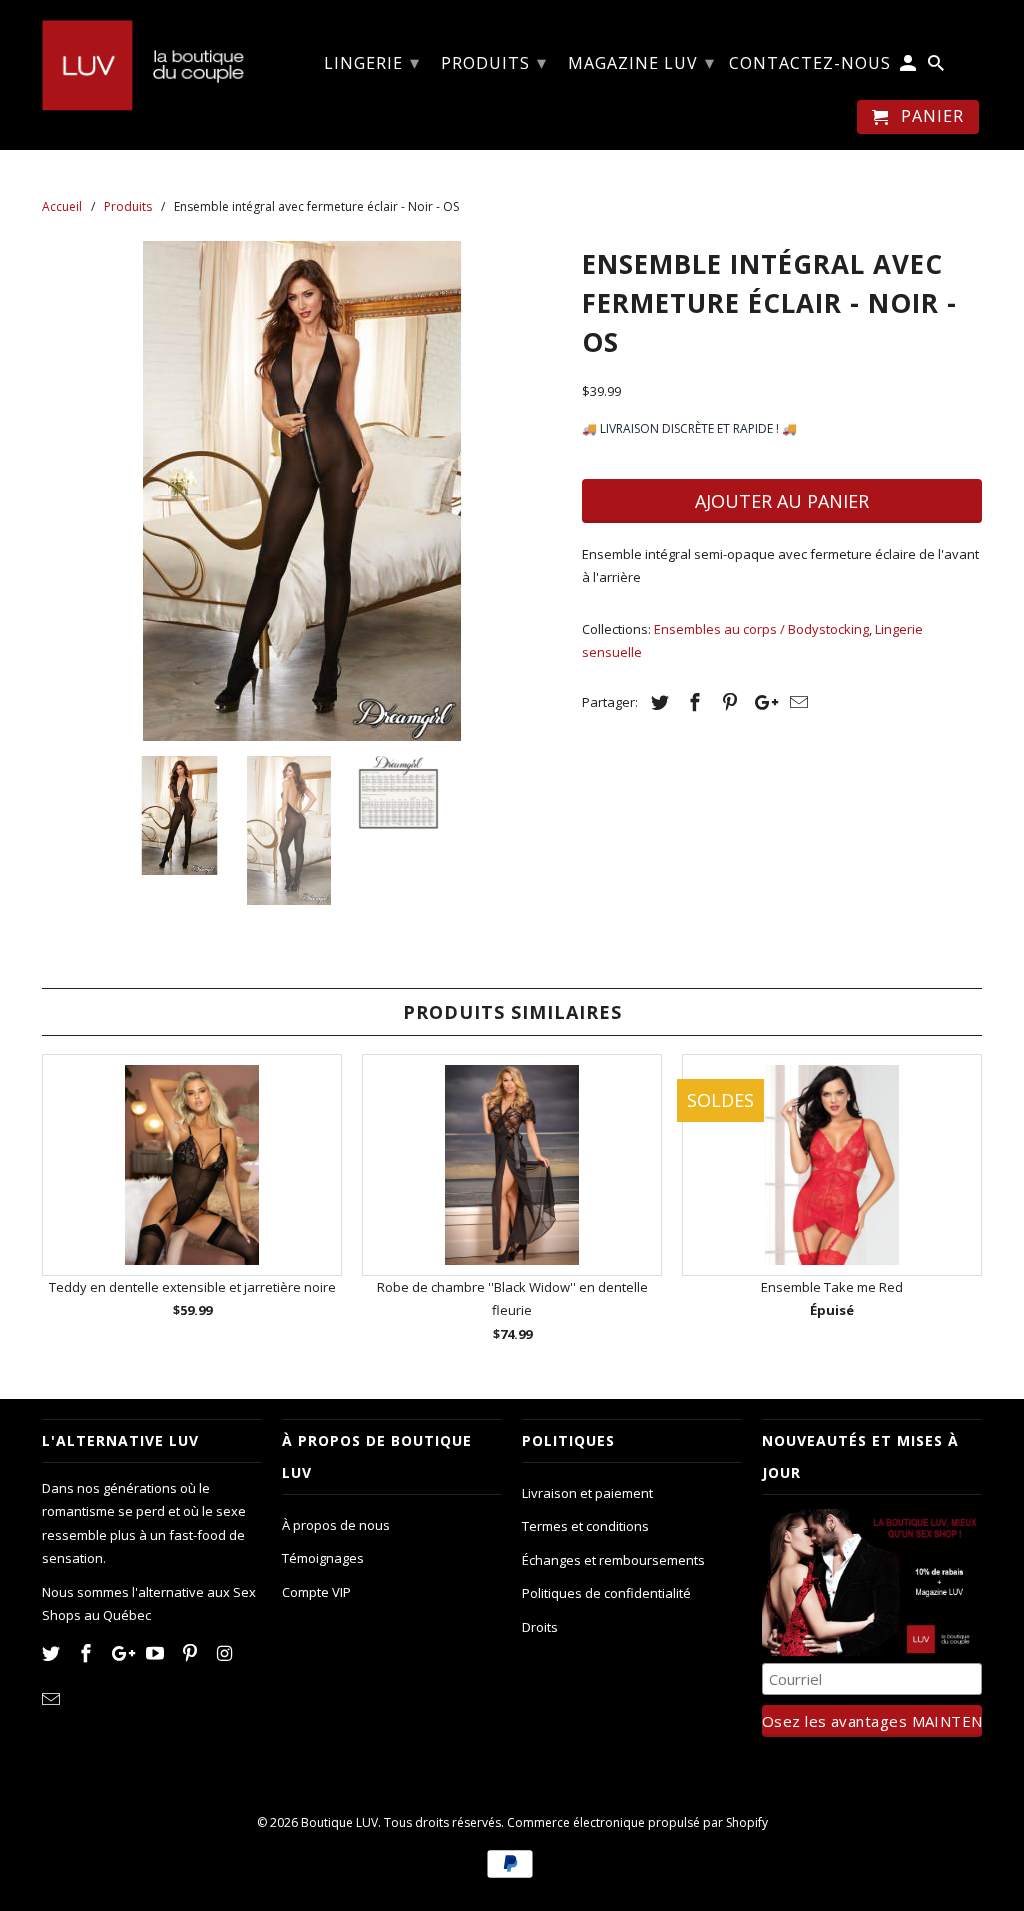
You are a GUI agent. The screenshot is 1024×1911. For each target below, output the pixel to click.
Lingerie (372, 62)
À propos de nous (336, 1525)
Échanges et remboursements (613, 1560)
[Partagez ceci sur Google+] (761, 702)
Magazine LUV (641, 62)
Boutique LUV (339, 1822)
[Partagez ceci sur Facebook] (692, 702)
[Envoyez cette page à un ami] (796, 702)
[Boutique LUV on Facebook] (88, 1653)
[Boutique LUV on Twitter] (53, 1653)
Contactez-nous (810, 64)
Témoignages (323, 1558)
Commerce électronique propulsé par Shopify (637, 1822)
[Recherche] (937, 67)
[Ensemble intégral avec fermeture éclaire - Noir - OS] (302, 491)
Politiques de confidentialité (606, 1593)
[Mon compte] (909, 67)
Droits (540, 1627)
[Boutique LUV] (152, 63)
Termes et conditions (585, 1526)
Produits (494, 62)
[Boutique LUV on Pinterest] (192, 1653)
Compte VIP (316, 1592)
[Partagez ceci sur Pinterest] (727, 702)
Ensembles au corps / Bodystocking (761, 629)
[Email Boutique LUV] (53, 1699)
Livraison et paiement (587, 1493)
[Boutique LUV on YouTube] (157, 1653)
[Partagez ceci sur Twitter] (657, 702)
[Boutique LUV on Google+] (123, 1653)
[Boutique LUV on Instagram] (227, 1653)
